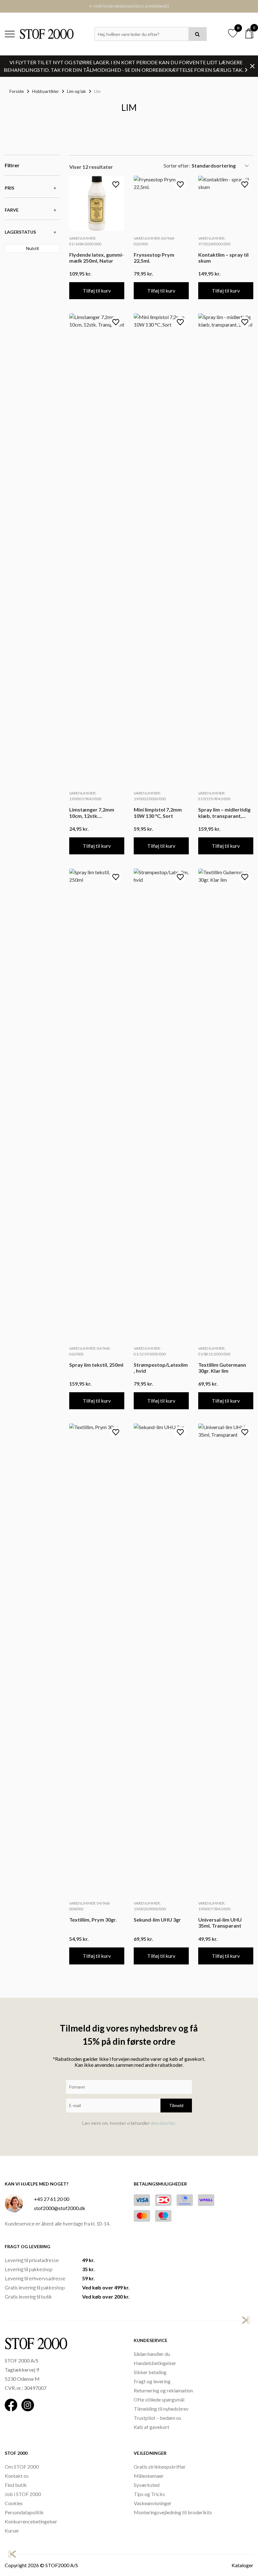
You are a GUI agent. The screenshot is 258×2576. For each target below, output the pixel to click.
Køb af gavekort (151, 2427)
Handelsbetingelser (155, 2363)
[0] (249, 34)
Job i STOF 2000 (23, 2494)
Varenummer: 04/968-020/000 (154, 241)
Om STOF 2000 (22, 2467)
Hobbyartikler (45, 91)
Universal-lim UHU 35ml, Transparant (220, 1923)
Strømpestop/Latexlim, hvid (161, 1368)
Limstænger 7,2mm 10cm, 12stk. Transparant (92, 812)
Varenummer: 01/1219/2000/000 (150, 1351)
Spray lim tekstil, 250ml (96, 1365)
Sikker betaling (150, 2372)
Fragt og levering (152, 2381)
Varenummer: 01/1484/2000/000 (85, 241)
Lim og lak (76, 91)
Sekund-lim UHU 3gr (157, 1920)
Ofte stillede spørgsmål (159, 2399)
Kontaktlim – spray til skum (223, 258)
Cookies (14, 2503)
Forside (17, 91)
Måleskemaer (149, 2476)
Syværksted (147, 2485)
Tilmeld (176, 2105)
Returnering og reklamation (163, 2390)
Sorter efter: (177, 165)
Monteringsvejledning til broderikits (173, 2512)
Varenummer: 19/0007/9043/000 (214, 1906)
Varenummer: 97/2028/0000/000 (214, 241)
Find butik (16, 2485)
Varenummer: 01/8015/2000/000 (214, 1351)
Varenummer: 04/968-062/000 (90, 1351)
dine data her (163, 2123)
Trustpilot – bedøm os (157, 2418)
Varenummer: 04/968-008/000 (90, 1906)
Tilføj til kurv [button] (97, 291)
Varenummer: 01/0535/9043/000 (214, 796)
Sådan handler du (152, 2354)
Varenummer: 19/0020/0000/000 (150, 1906)
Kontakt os (17, 2476)
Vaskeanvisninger (153, 2503)
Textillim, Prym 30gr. (93, 1920)
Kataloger (242, 2565)
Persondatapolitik (24, 2512)
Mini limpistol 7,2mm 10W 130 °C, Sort (158, 812)
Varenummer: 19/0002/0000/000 (150, 796)
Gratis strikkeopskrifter (160, 2467)
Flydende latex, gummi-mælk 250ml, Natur (96, 258)
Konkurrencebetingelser (31, 2521)
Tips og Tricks (149, 2494)
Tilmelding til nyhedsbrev (161, 2409)
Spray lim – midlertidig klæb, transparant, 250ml (224, 812)
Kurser (12, 2530)
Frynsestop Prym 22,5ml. (154, 258)
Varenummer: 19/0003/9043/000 (85, 796)
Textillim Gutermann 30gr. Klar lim (222, 1368)
